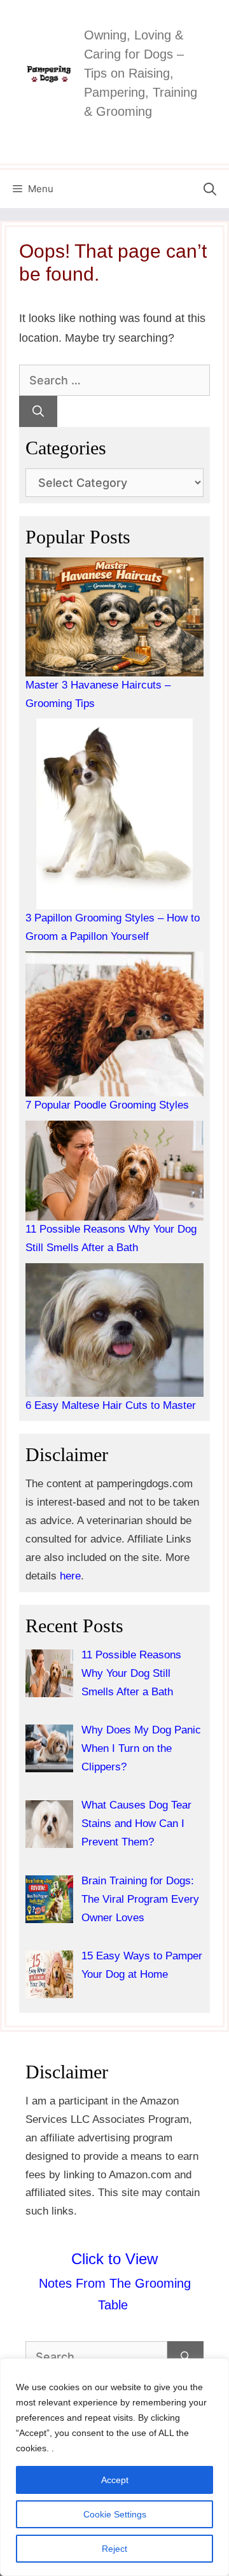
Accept (115, 2480)
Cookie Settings (115, 2514)
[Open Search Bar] (210, 189)
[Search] (38, 411)
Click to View (114, 2259)
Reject (114, 2549)
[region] (114, 2467)
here (70, 1576)
